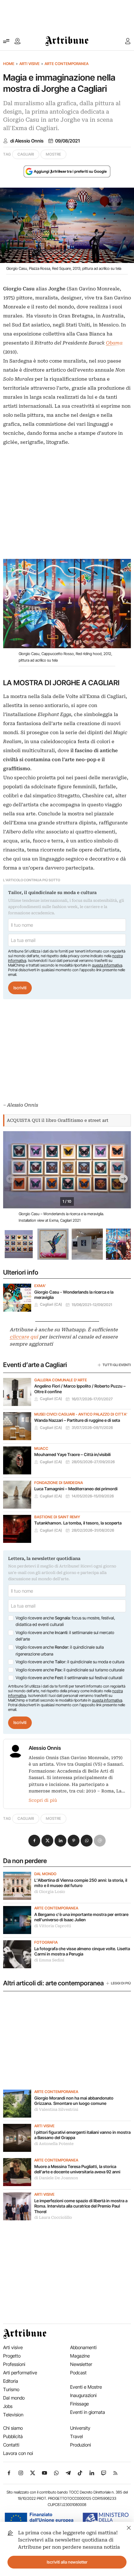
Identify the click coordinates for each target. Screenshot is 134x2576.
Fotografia (46, 1942)
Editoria (11, 2381)
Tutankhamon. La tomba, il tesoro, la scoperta (78, 1523)
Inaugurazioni (83, 2395)
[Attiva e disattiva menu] (6, 41)
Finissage (79, 2404)
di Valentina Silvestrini (56, 2110)
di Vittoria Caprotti (53, 1926)
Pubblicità (13, 2436)
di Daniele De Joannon (56, 2178)
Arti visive (29, 64)
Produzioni (81, 2445)
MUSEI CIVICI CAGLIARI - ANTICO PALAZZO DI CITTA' (81, 1414)
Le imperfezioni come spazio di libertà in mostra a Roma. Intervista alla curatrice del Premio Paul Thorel (81, 2206)
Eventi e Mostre (86, 2387)
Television (13, 2415)
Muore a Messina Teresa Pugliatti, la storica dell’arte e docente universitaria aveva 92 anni (77, 2169)
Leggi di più (121, 1983)
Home (9, 64)
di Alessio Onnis (27, 141)
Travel (77, 2436)
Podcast (78, 2373)
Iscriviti (20, 988)
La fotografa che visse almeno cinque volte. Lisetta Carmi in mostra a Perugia (82, 1951)
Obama (114, 343)
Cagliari (26, 154)
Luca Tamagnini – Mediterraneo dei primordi (76, 1489)
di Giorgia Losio (50, 1892)
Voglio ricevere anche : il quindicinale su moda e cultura (70, 1662)
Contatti (11, 2445)
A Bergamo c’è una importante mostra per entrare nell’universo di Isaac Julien (81, 1917)
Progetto (12, 2356)
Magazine (80, 2356)
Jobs (8, 2406)
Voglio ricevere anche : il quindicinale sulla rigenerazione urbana (60, 1651)
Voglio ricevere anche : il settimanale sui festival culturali (69, 1678)
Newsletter (81, 2364)
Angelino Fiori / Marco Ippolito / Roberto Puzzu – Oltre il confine (80, 1389)
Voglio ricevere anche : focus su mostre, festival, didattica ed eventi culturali (65, 1621)
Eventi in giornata (88, 2412)
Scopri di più (43, 1800)
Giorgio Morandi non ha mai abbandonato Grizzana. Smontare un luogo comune (74, 2101)
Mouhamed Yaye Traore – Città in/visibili (72, 1454)
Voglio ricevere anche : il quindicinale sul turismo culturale (70, 1670)
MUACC (41, 1449)
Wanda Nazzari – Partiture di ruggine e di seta (77, 1420)
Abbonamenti (83, 2347)
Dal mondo (45, 1874)
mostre (53, 154)
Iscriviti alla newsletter (67, 2562)
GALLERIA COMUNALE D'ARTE (61, 1380)
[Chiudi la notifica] (129, 2527)
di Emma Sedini (49, 1960)
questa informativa (107, 965)
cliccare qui (24, 1337)
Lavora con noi (18, 2453)
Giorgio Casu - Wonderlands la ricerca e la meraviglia (74, 1295)
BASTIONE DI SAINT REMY (57, 1517)
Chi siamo (13, 2428)
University (80, 2428)
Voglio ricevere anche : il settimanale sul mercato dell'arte (65, 1636)
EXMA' (40, 1286)
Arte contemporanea (67, 64)
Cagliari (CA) (51, 1304)
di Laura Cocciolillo (53, 2218)
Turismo (11, 2389)
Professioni (14, 2364)
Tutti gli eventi (117, 1365)
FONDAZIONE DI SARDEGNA (59, 1483)
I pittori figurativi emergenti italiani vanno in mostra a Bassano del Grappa (82, 2135)
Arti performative (20, 2373)
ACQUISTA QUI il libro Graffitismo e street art (58, 1120)
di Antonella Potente (54, 2144)
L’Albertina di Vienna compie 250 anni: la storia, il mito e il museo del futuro (81, 1883)
